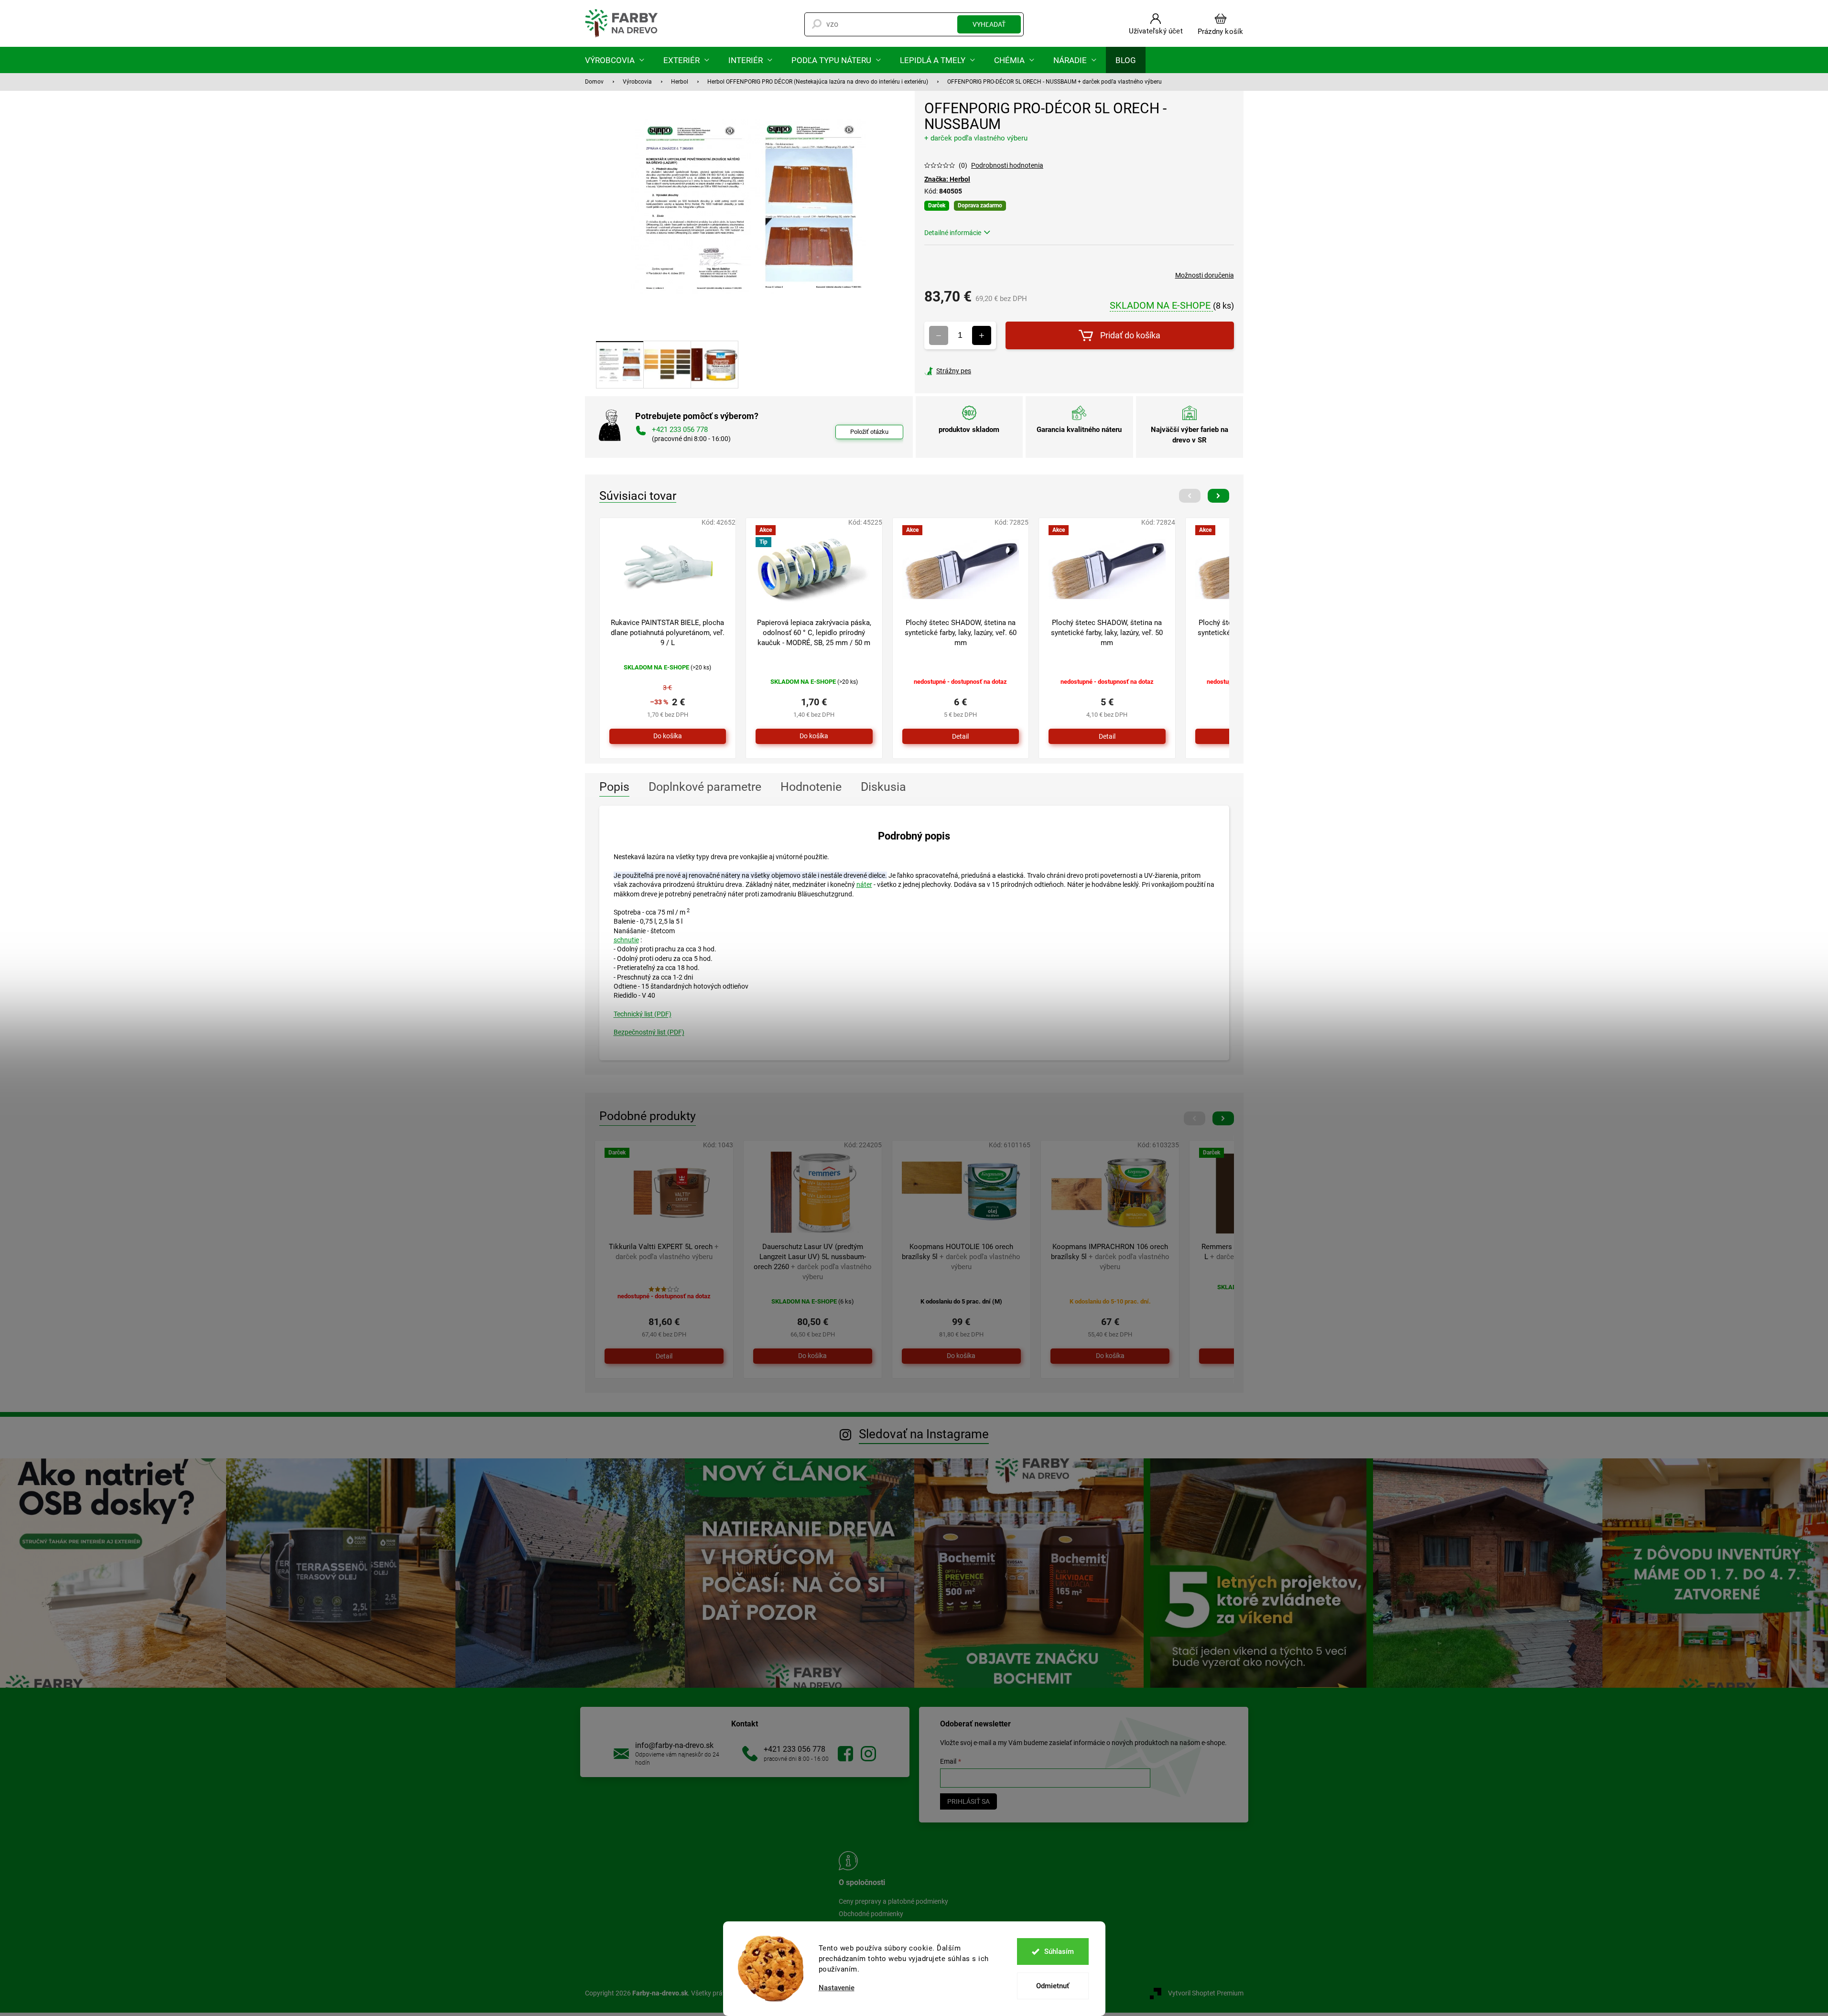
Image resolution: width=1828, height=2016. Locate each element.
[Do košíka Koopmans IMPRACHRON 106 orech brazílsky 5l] (1110, 1356)
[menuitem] (615, 60)
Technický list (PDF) (643, 1014)
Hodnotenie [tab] (811, 787)
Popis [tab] (614, 787)
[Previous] (1190, 496)
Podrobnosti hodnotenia (1007, 165)
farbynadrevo (868, 1754)
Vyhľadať (989, 24)
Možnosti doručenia (1205, 275)
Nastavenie (837, 1988)
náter (864, 884)
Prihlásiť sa (968, 1801)
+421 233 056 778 (795, 1749)
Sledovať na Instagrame (924, 1434)
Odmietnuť (1053, 1986)
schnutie (626, 940)
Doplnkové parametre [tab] (705, 787)
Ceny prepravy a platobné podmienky (893, 1901)
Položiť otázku (869, 432)
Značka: (947, 179)
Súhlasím (1059, 1951)
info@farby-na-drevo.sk (674, 1745)
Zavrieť (989, 371)
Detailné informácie (953, 233)
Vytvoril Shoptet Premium (1206, 1993)
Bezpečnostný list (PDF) (649, 1032)
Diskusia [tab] (883, 787)
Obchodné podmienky (871, 1914)
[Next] (1218, 496)
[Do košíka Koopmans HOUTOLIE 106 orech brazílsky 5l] (961, 1356)
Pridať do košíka (1130, 335)
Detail (960, 736)
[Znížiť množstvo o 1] (939, 335)
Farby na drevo (845, 1754)
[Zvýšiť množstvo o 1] (982, 335)
